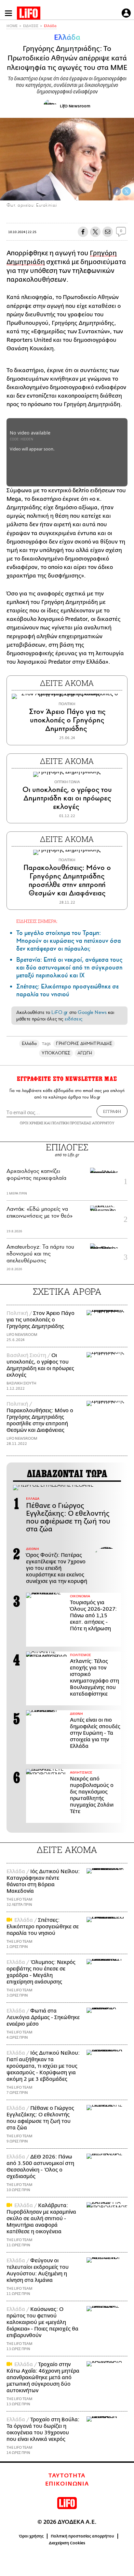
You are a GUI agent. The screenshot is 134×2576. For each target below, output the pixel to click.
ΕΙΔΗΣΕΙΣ (31, 26)
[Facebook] (117, 191)
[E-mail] (108, 232)
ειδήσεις (74, 1019)
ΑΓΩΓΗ (85, 1053)
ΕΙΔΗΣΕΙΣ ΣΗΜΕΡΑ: (37, 921)
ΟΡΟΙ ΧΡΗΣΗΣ (32, 1123)
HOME (12, 26)
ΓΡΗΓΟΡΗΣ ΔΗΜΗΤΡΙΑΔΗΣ (84, 1043)
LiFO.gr (60, 1012)
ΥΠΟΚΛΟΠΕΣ (56, 1053)
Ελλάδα (50, 26)
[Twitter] (127, 191)
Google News (92, 1012)
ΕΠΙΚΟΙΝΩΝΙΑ (67, 2484)
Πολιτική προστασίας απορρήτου (82, 2536)
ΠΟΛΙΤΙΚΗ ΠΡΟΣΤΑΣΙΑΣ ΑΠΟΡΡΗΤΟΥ (83, 1123)
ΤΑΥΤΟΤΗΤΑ (67, 2476)
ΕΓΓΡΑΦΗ (112, 1111)
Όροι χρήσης (31, 2536)
